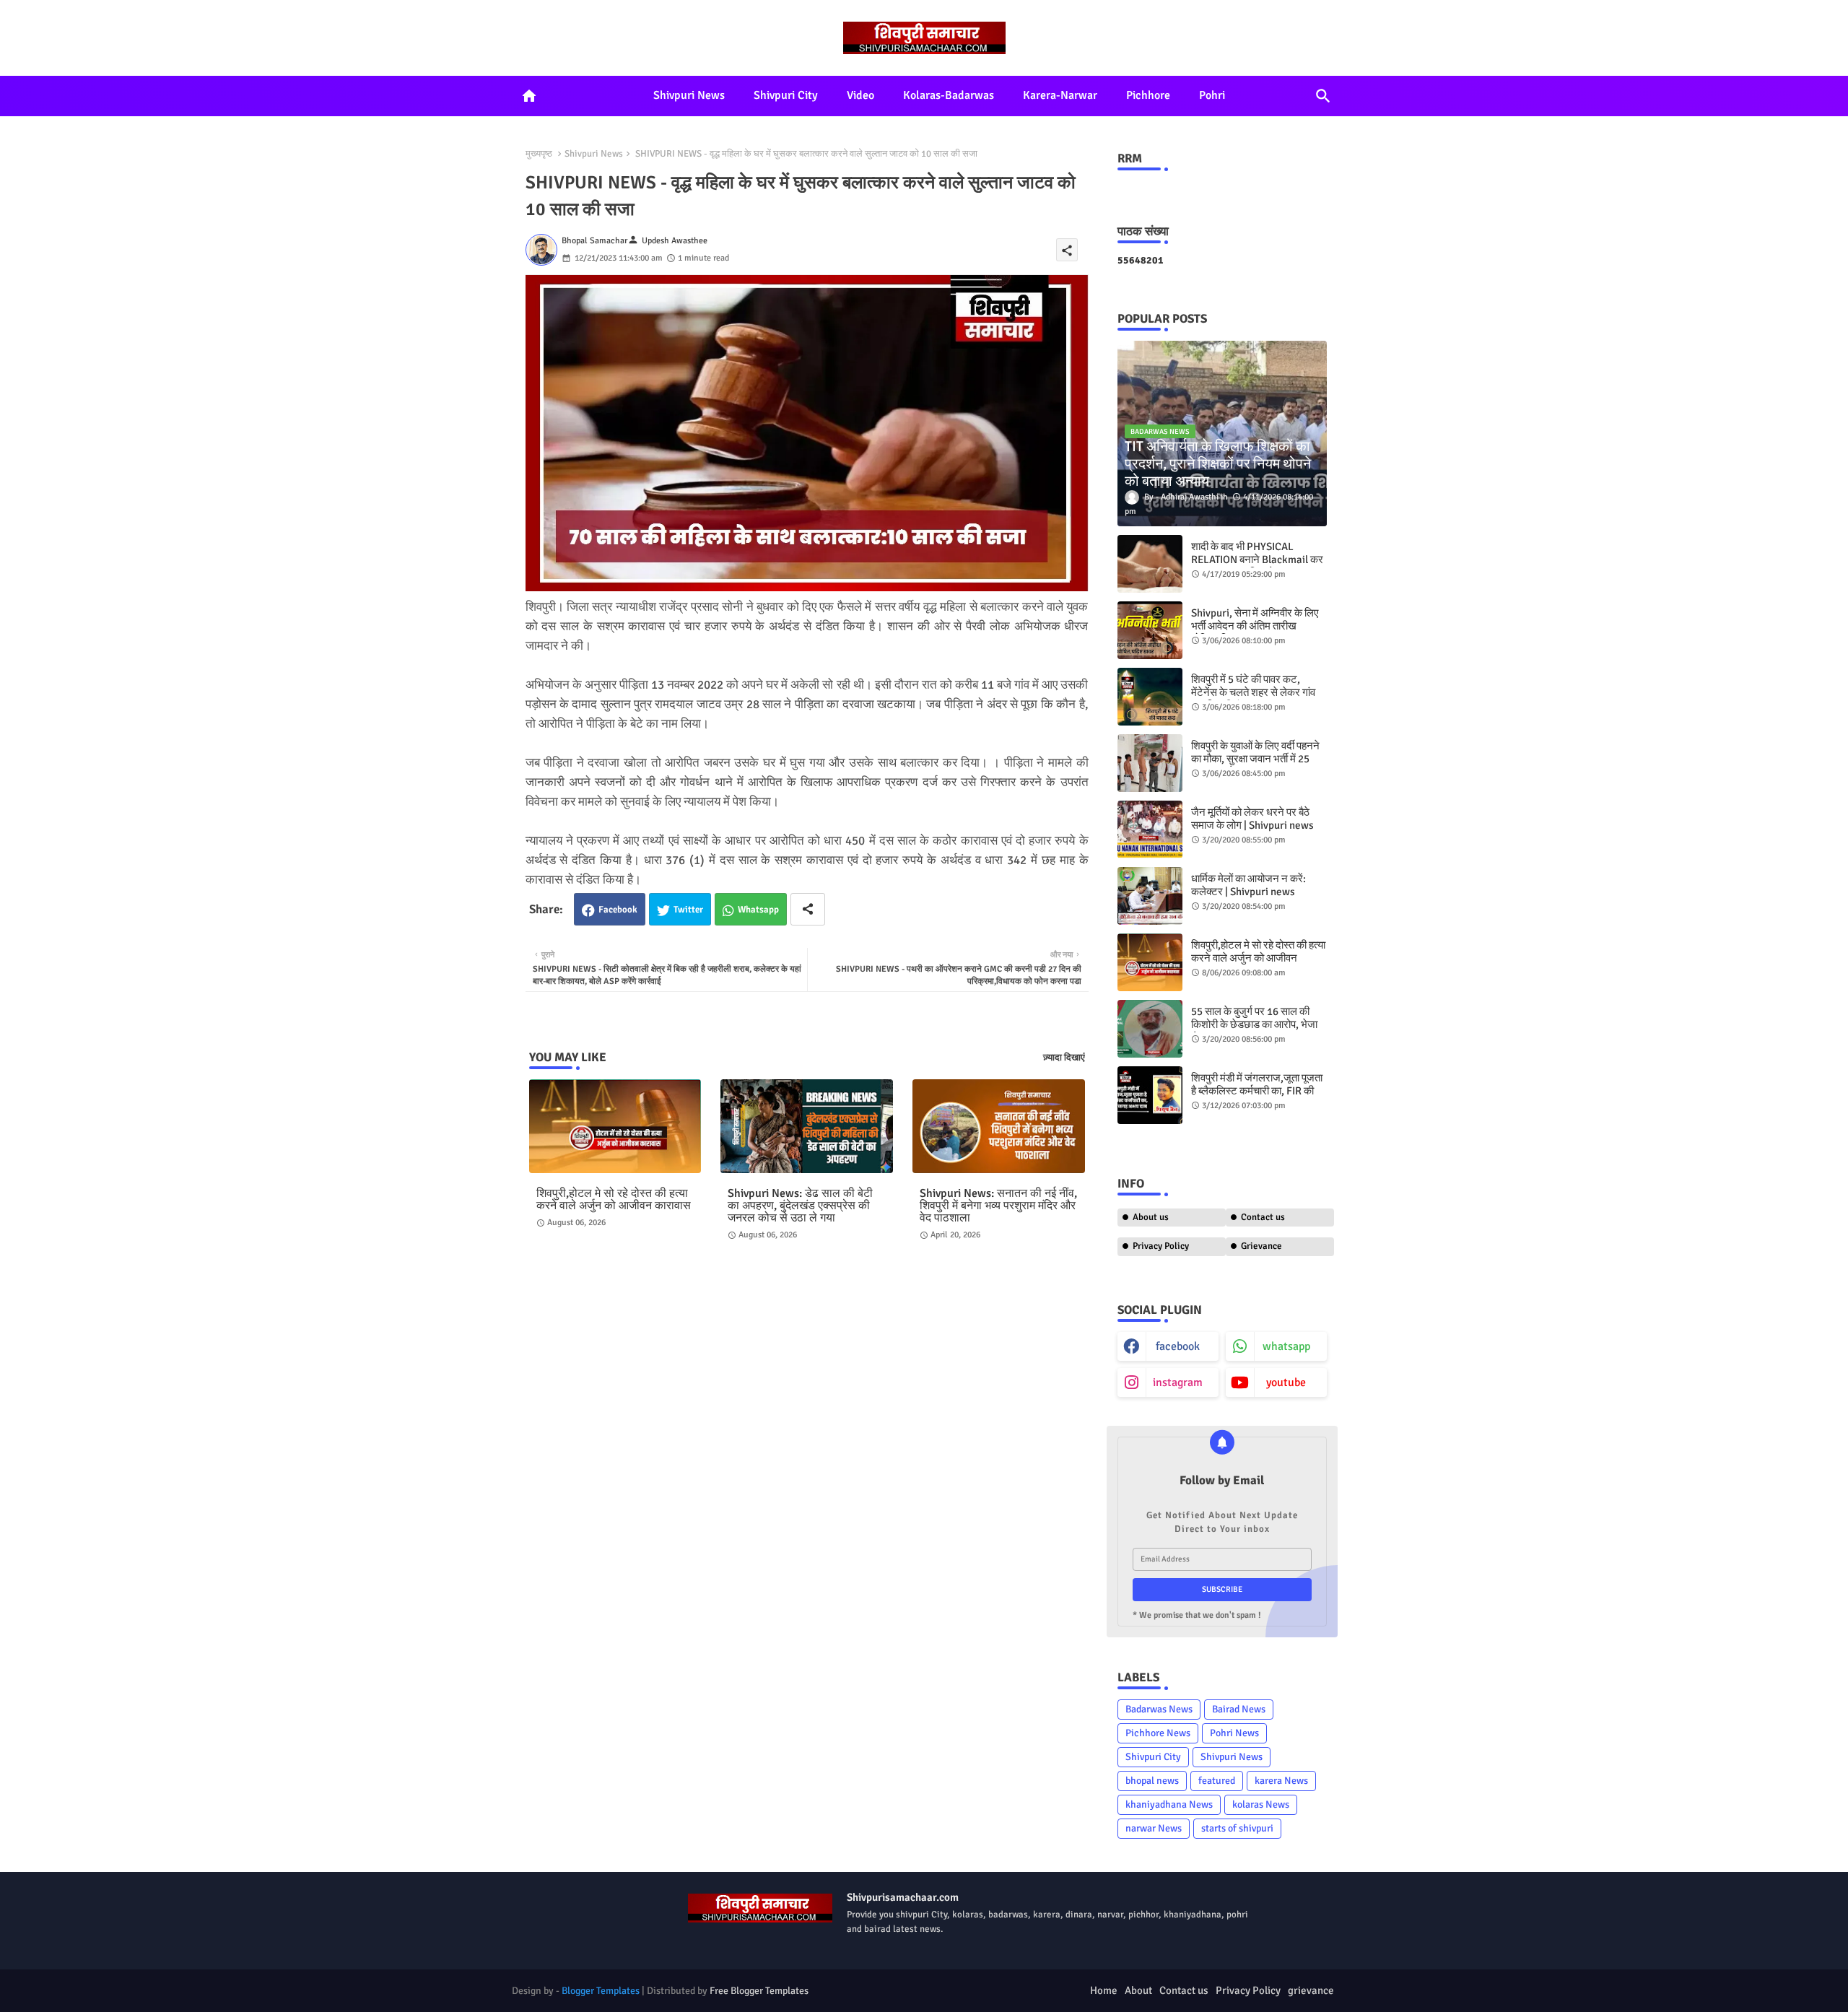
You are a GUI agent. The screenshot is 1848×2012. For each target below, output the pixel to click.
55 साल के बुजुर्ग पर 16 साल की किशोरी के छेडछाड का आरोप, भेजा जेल (1254, 1024)
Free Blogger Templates (759, 1991)
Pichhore (1148, 95)
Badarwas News (1159, 1709)
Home (1104, 1990)
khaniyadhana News (1169, 1804)
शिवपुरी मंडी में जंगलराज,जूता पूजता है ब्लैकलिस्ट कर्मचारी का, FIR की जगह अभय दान (1257, 1091)
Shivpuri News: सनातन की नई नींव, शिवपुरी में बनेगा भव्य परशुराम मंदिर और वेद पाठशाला (998, 1206)
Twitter (688, 910)
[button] (1323, 96)
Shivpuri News (689, 95)
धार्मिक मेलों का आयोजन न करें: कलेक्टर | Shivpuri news (1248, 885)
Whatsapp (758, 910)
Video (860, 95)
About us (1151, 1217)
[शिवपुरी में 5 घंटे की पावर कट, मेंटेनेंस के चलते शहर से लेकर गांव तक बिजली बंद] (1150, 697)
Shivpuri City (786, 95)
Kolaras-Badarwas (949, 95)
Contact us (1263, 1217)
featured (1217, 1781)
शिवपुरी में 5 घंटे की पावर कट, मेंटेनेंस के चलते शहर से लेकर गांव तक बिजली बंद (1253, 692)
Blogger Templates (601, 1991)
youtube (1286, 1382)
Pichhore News (1158, 1733)
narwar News (1154, 1828)
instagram (1178, 1382)
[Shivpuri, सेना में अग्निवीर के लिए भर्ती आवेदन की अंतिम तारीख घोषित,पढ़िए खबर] (1150, 630)
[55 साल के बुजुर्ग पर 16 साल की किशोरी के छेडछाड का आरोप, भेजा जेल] (1150, 1029)
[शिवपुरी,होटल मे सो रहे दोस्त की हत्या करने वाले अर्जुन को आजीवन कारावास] (1150, 962)
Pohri (1212, 95)
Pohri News (1234, 1733)
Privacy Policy (1161, 1246)
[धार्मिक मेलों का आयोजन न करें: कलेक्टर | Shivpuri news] (1150, 896)
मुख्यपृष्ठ (539, 154)
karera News (1281, 1781)
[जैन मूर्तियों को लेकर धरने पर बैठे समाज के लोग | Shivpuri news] (1150, 829)
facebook (1178, 1346)
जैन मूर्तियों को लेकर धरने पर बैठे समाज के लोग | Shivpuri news (1252, 819)
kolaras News (1261, 1804)
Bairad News (1239, 1709)
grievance (1311, 1990)
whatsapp (1286, 1346)
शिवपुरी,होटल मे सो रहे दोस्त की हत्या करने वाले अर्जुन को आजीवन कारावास (614, 1200)
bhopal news (1152, 1781)
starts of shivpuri (1237, 1828)
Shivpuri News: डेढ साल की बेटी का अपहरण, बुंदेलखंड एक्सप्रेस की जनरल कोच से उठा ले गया (800, 1206)
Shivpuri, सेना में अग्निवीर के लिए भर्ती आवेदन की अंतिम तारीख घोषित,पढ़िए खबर (1255, 626)
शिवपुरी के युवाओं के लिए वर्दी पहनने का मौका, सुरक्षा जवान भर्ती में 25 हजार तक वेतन (1255, 759)
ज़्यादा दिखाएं (1064, 1058)
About (1138, 1990)
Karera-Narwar (1060, 95)
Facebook (618, 910)
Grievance (1261, 1246)
